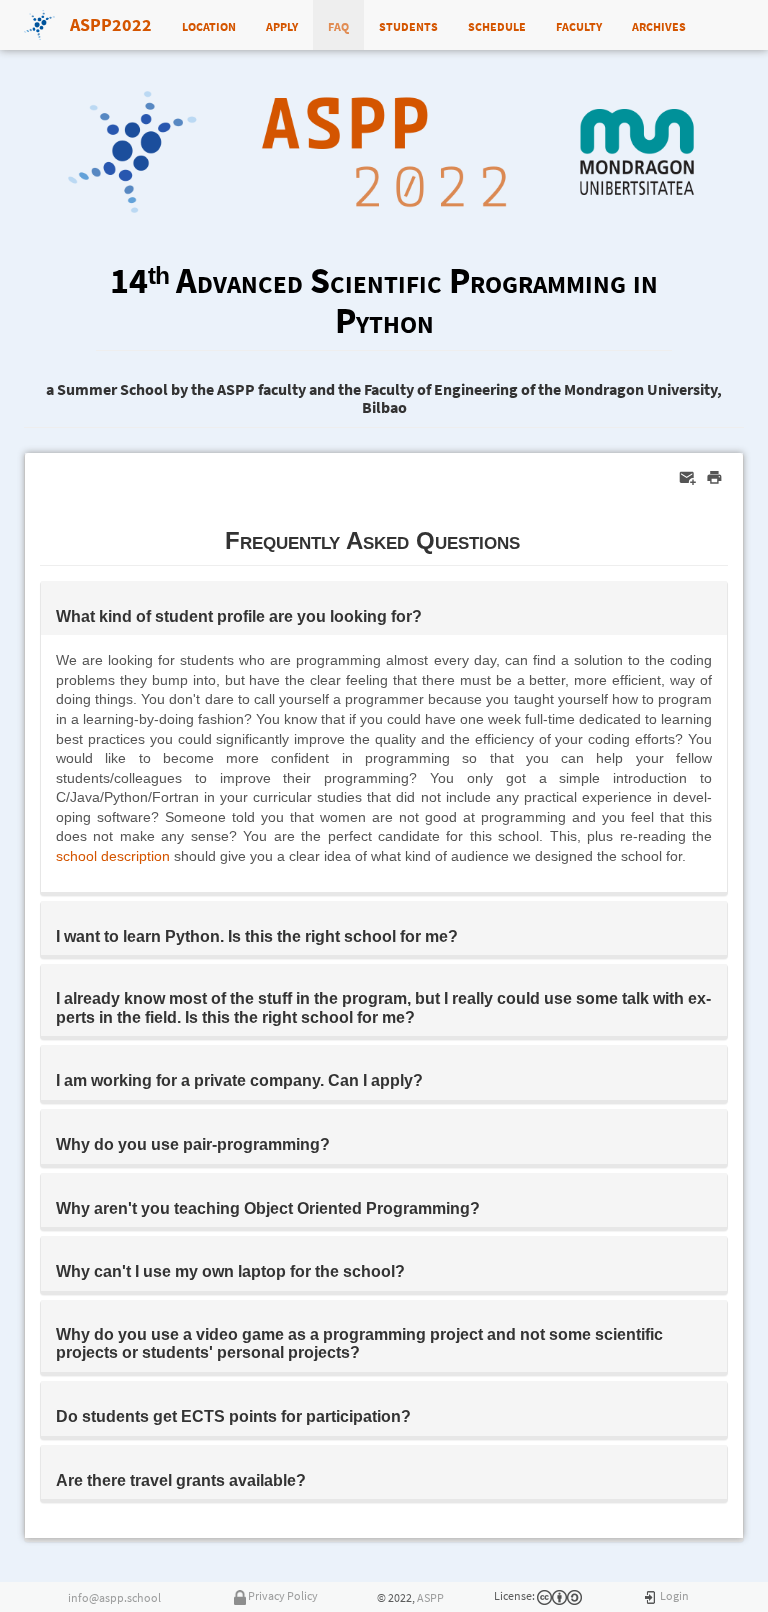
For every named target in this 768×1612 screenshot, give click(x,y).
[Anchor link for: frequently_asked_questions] (532, 538)
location (209, 25)
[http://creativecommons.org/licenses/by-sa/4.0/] (544, 1595)
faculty (579, 25)
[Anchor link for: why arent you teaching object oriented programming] (488, 1207)
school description (113, 856)
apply (282, 25)
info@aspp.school (114, 1597)
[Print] (714, 477)
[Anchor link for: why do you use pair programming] (338, 1143)
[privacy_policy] (240, 1595)
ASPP (430, 1597)
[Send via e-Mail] (687, 477)
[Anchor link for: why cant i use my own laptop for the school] (413, 1270)
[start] (650, 1595)
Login (674, 1595)
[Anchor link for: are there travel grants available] (314, 1479)
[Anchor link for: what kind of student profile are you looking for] (430, 615)
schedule (497, 25)
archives (659, 25)
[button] (384, 608)
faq (338, 25)
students (408, 25)
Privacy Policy (283, 1595)
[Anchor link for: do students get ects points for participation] (419, 1415)
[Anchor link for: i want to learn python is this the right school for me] (466, 935)
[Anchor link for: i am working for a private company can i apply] (431, 1079)
